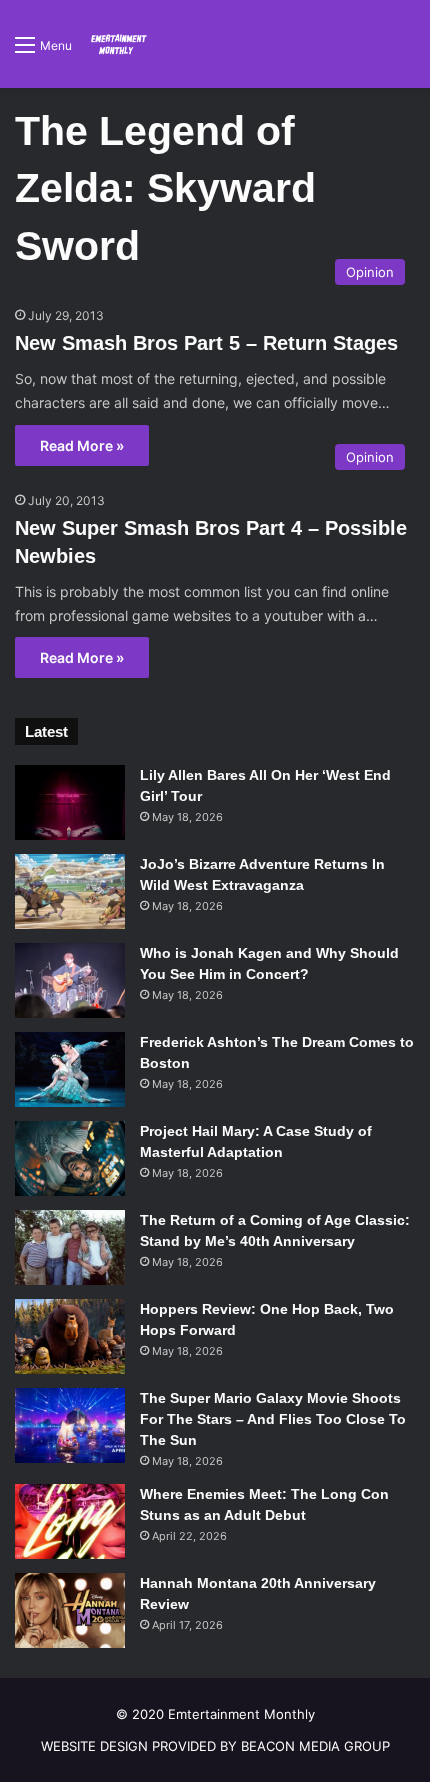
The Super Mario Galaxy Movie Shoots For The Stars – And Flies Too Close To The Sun (273, 1419)
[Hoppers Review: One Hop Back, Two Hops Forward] (70, 1336)
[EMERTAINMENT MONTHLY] (117, 44)
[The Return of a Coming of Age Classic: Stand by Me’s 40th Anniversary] (70, 1247)
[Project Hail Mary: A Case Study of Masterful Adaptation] (70, 1158)
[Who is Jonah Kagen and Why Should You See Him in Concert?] (70, 980)
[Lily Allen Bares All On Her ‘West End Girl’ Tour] (70, 802)
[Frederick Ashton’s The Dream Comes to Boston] (70, 1069)
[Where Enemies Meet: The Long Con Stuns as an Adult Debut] (70, 1521)
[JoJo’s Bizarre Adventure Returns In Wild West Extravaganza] (70, 891)
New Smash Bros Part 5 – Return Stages (206, 343)
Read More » (82, 445)
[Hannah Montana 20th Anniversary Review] (70, 1610)
